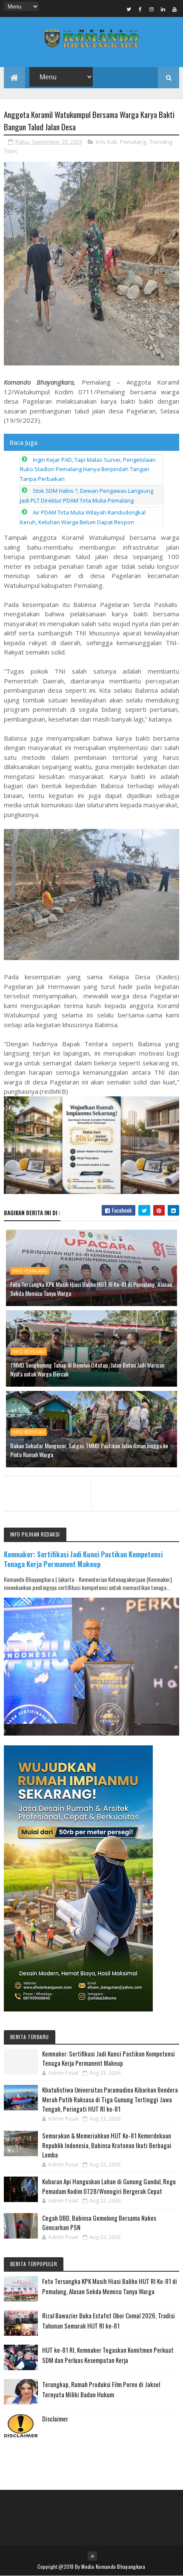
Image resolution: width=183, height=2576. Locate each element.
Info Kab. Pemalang (121, 142)
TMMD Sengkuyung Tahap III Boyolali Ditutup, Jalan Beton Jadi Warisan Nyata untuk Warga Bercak (87, 1369)
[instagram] (152, 9)
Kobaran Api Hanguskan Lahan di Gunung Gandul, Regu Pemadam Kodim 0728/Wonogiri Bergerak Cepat (109, 2186)
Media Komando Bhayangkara (113, 2566)
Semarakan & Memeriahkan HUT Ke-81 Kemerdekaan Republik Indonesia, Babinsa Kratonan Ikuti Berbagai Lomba (107, 2145)
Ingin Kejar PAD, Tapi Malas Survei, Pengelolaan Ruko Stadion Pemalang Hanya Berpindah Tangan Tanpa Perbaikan (88, 469)
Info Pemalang (30, 1271)
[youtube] (174, 9)
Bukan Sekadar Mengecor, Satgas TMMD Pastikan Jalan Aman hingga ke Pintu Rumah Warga (89, 1450)
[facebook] (140, 9)
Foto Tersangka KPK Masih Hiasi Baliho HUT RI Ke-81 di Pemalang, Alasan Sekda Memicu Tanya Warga (91, 1289)
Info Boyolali (29, 1351)
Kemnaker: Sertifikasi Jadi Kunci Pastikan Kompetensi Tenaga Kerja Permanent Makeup (83, 1559)
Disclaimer (55, 2419)
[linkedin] (163, 9)
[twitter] (129, 9)
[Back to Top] (92, 2556)
